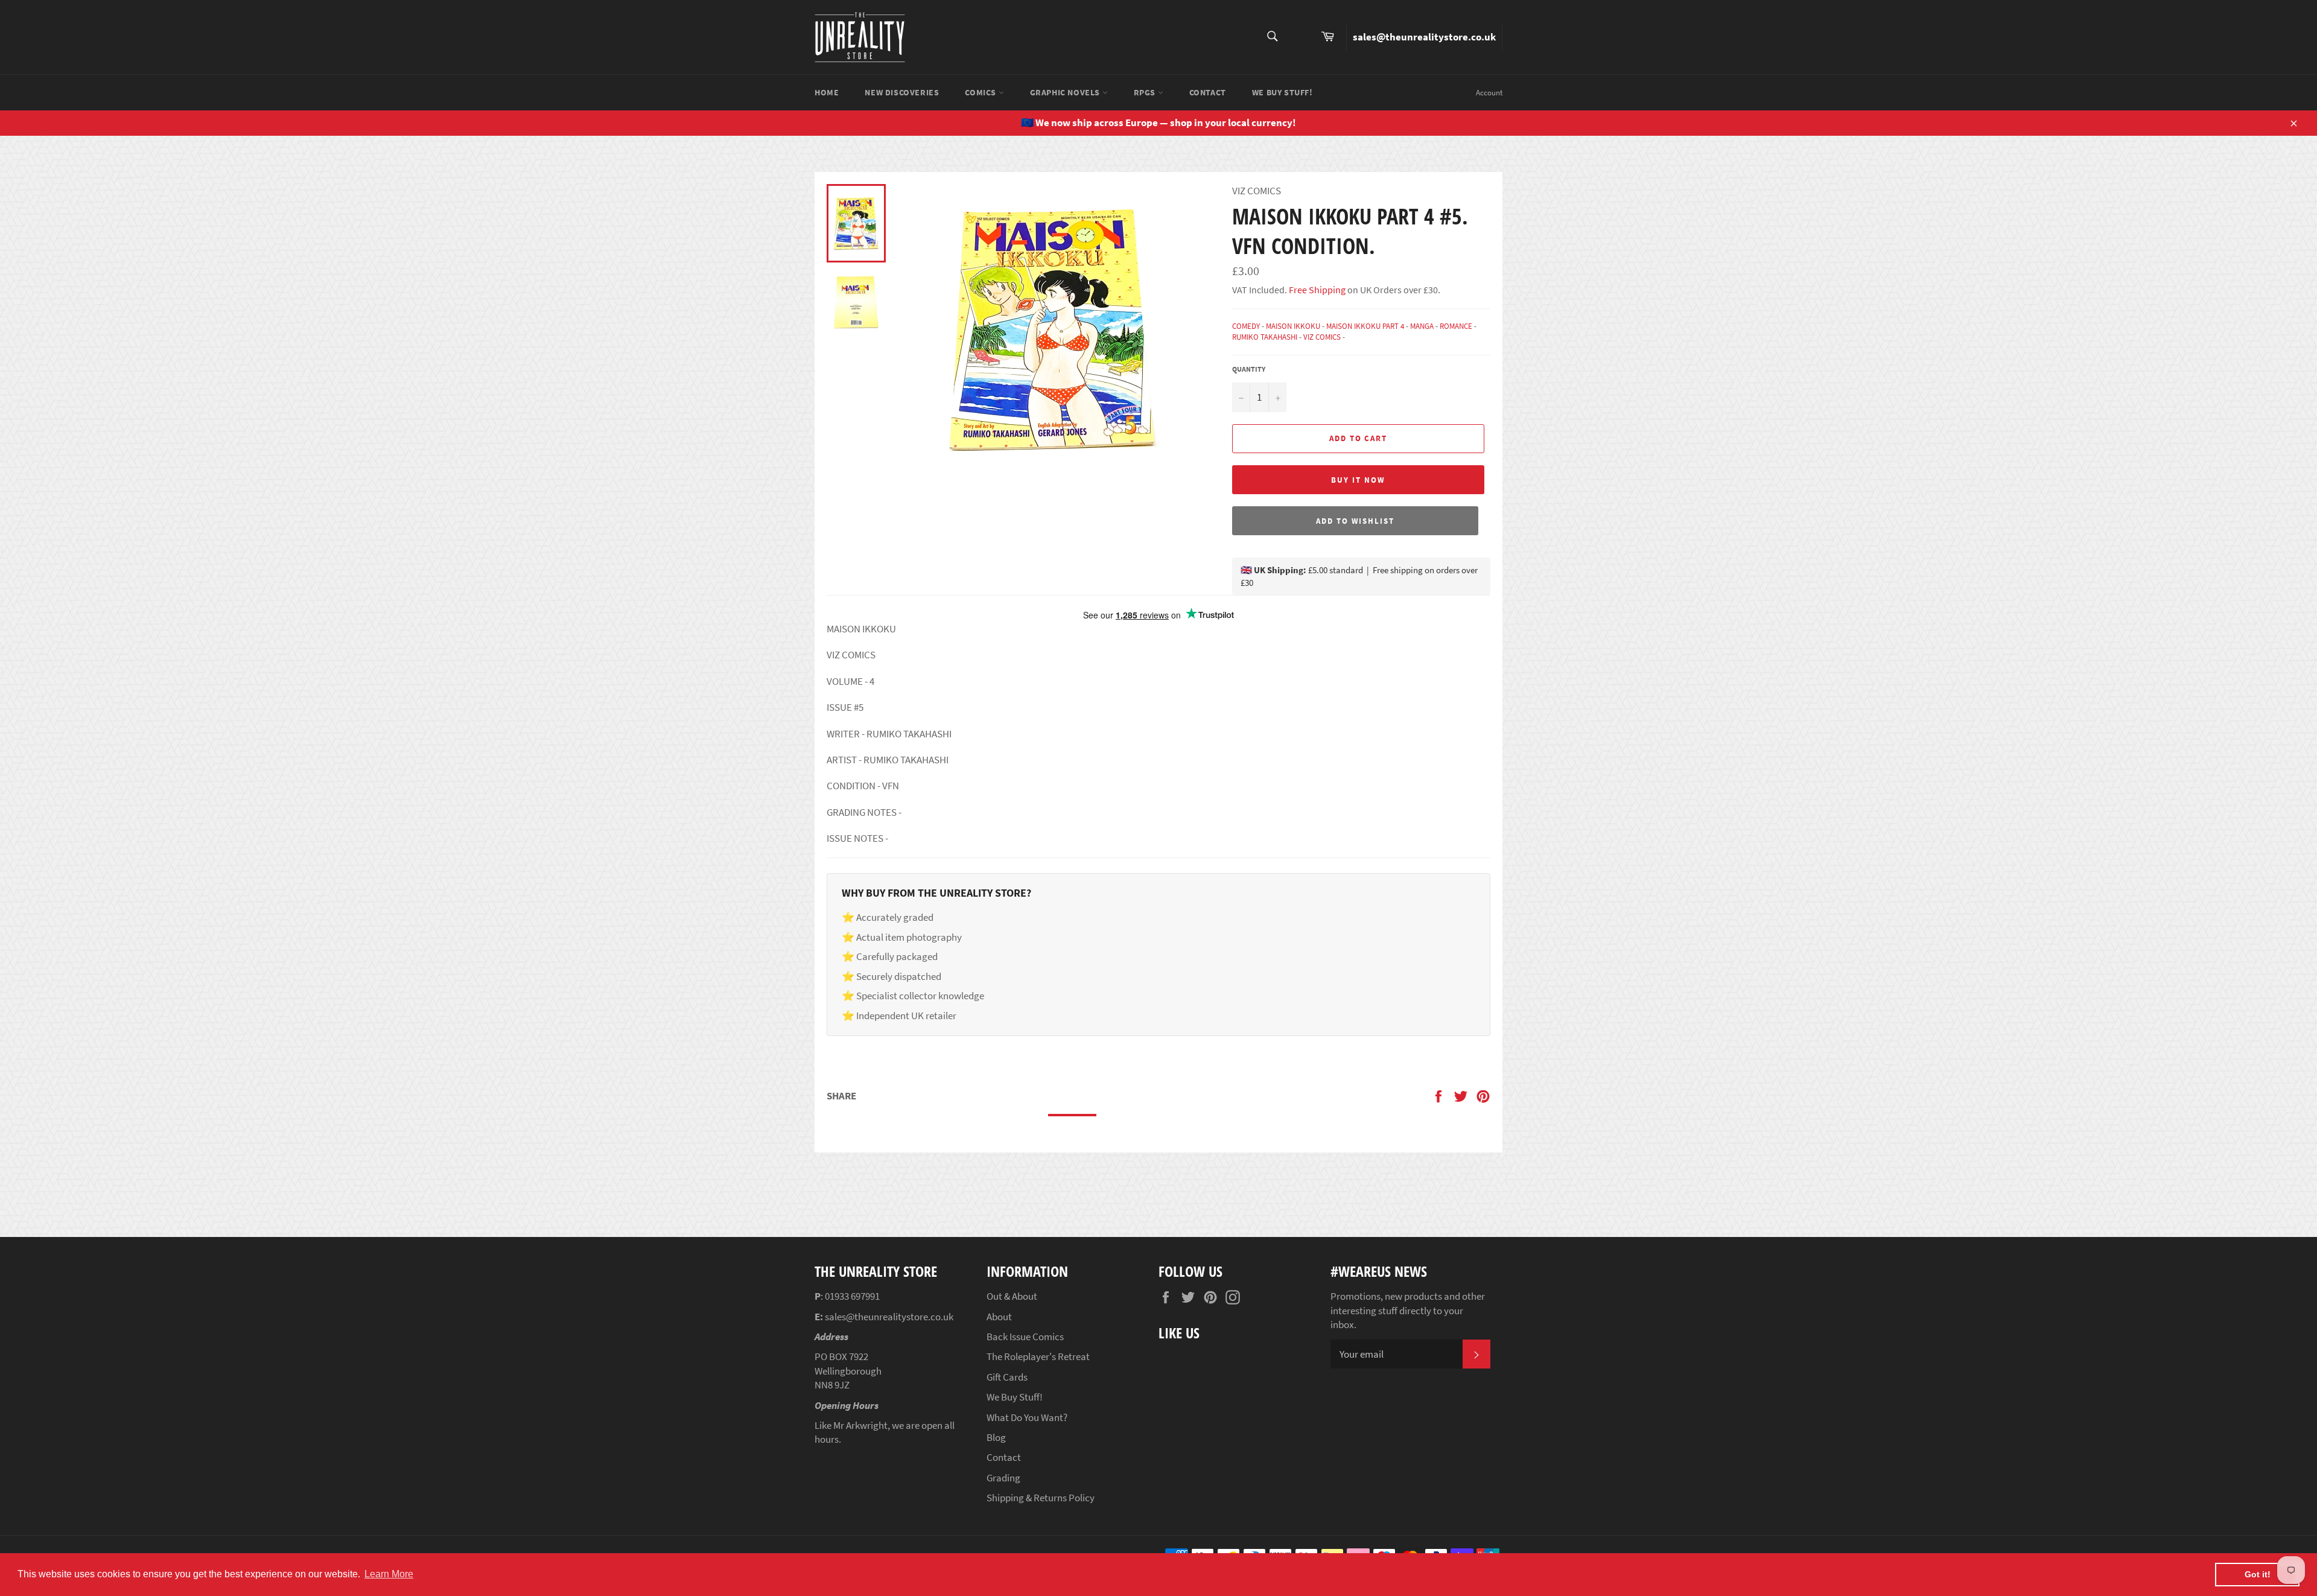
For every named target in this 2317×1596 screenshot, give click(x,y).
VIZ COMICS (1322, 337)
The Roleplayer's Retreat (1038, 1356)
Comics (981, 92)
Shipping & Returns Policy (1041, 1498)
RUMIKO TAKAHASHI (1265, 337)
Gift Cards (1007, 1377)
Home (827, 92)
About (999, 1317)
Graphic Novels (1066, 92)
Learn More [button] (389, 1574)
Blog (996, 1437)
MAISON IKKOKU (1293, 326)
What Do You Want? (1027, 1417)
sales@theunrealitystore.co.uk (1424, 37)
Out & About (1012, 1296)
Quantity (1249, 369)
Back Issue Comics (1025, 1337)
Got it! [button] (2258, 1574)
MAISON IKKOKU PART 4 (1365, 326)
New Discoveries (902, 92)
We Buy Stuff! (1282, 92)
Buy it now (1358, 480)
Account (1489, 93)
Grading (1003, 1478)
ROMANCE (1456, 326)
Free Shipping (1316, 290)
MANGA (1422, 326)
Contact (1208, 92)
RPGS (1146, 92)
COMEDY (1246, 326)
